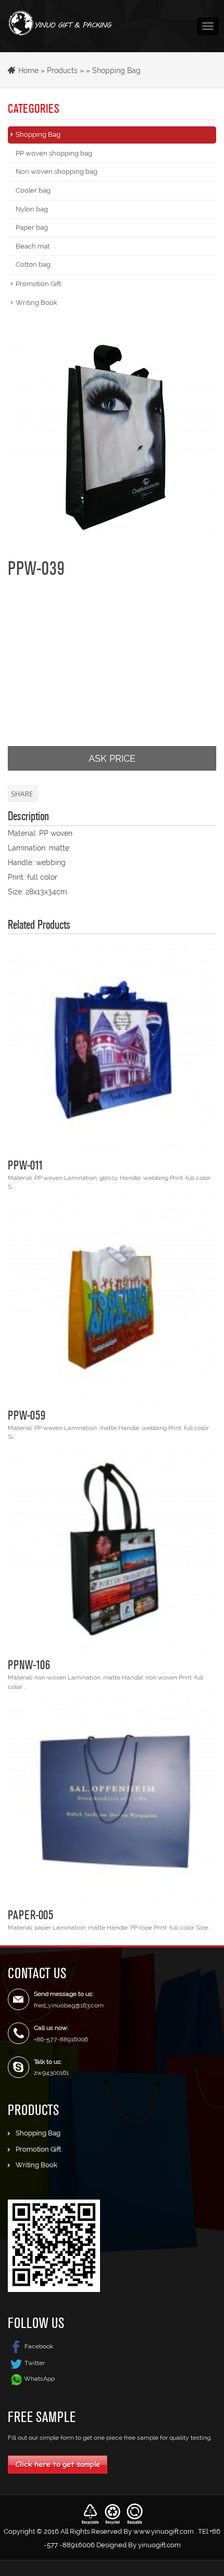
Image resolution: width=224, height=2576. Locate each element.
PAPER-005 (30, 1915)
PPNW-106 (29, 1664)
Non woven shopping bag (57, 172)
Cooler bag (33, 190)
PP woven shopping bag (54, 153)
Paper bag (32, 227)
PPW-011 (26, 1165)
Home (28, 70)
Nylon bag (32, 209)
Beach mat (33, 246)
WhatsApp (39, 2379)
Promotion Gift (38, 284)
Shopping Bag (116, 70)
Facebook (39, 2346)
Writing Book (36, 303)
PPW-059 (27, 1415)
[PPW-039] (112, 438)
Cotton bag (33, 264)
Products (62, 70)
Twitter (35, 2363)
